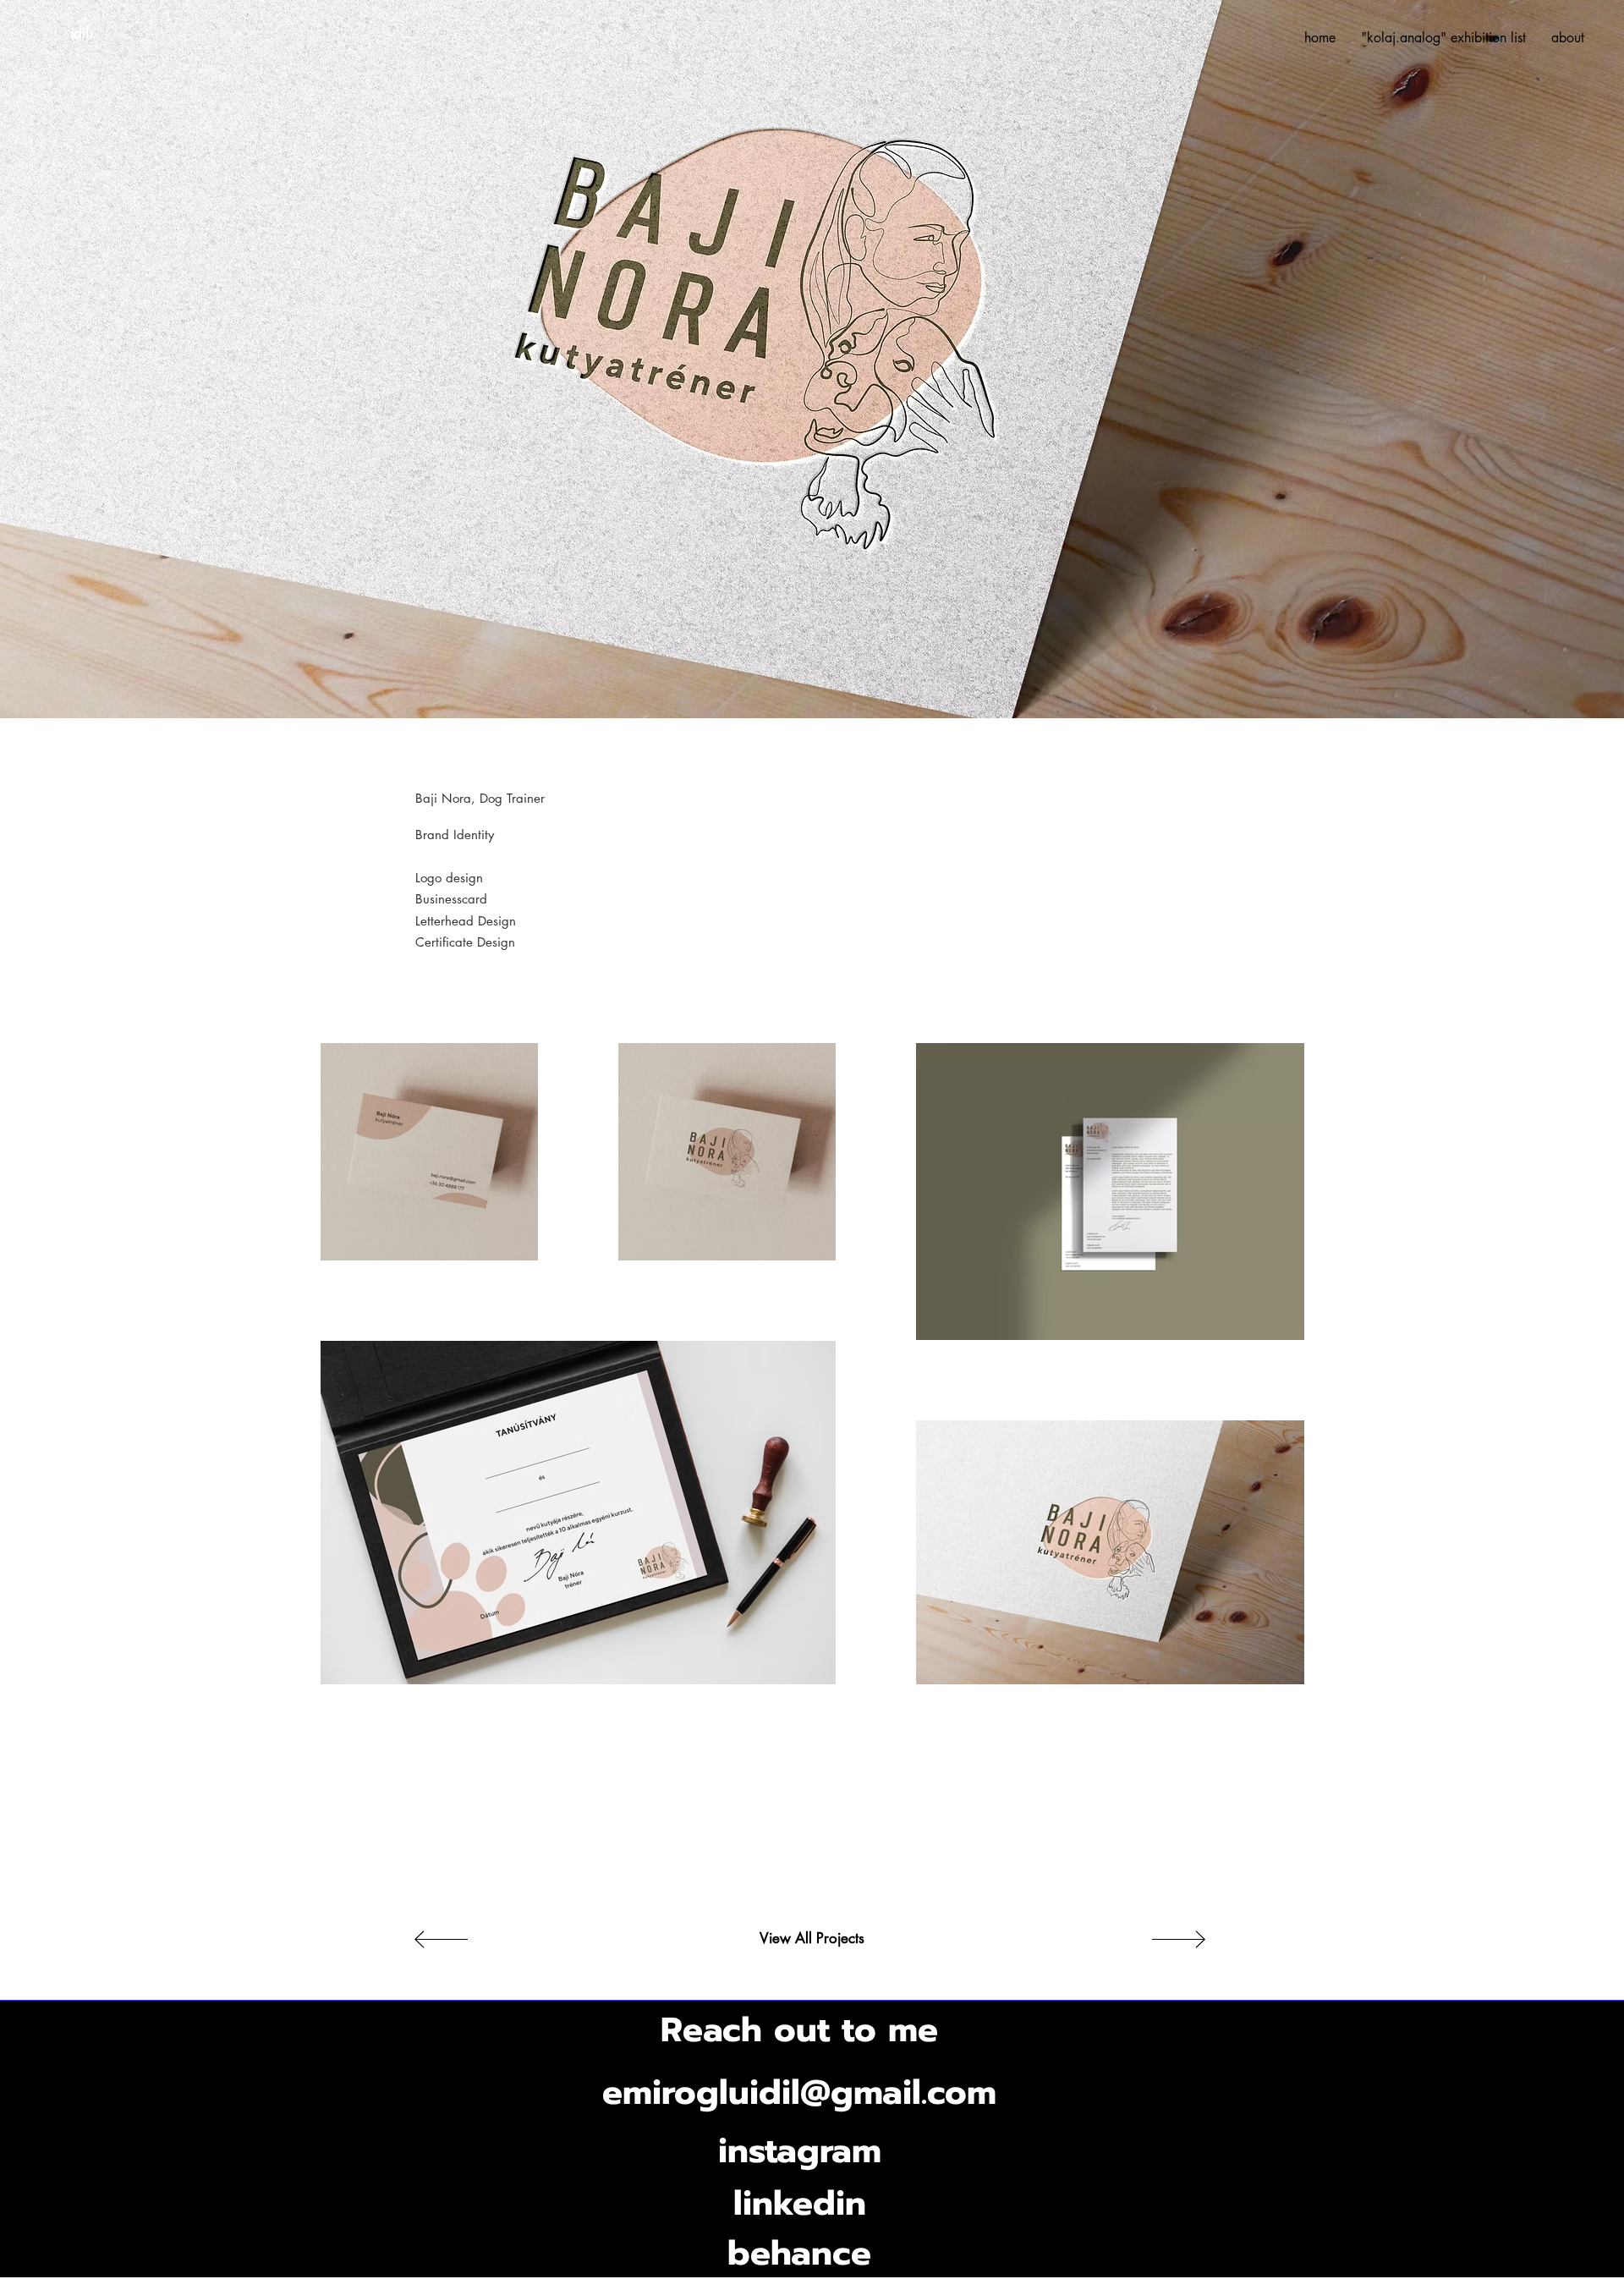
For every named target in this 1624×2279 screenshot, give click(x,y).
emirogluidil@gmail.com (799, 2092)
